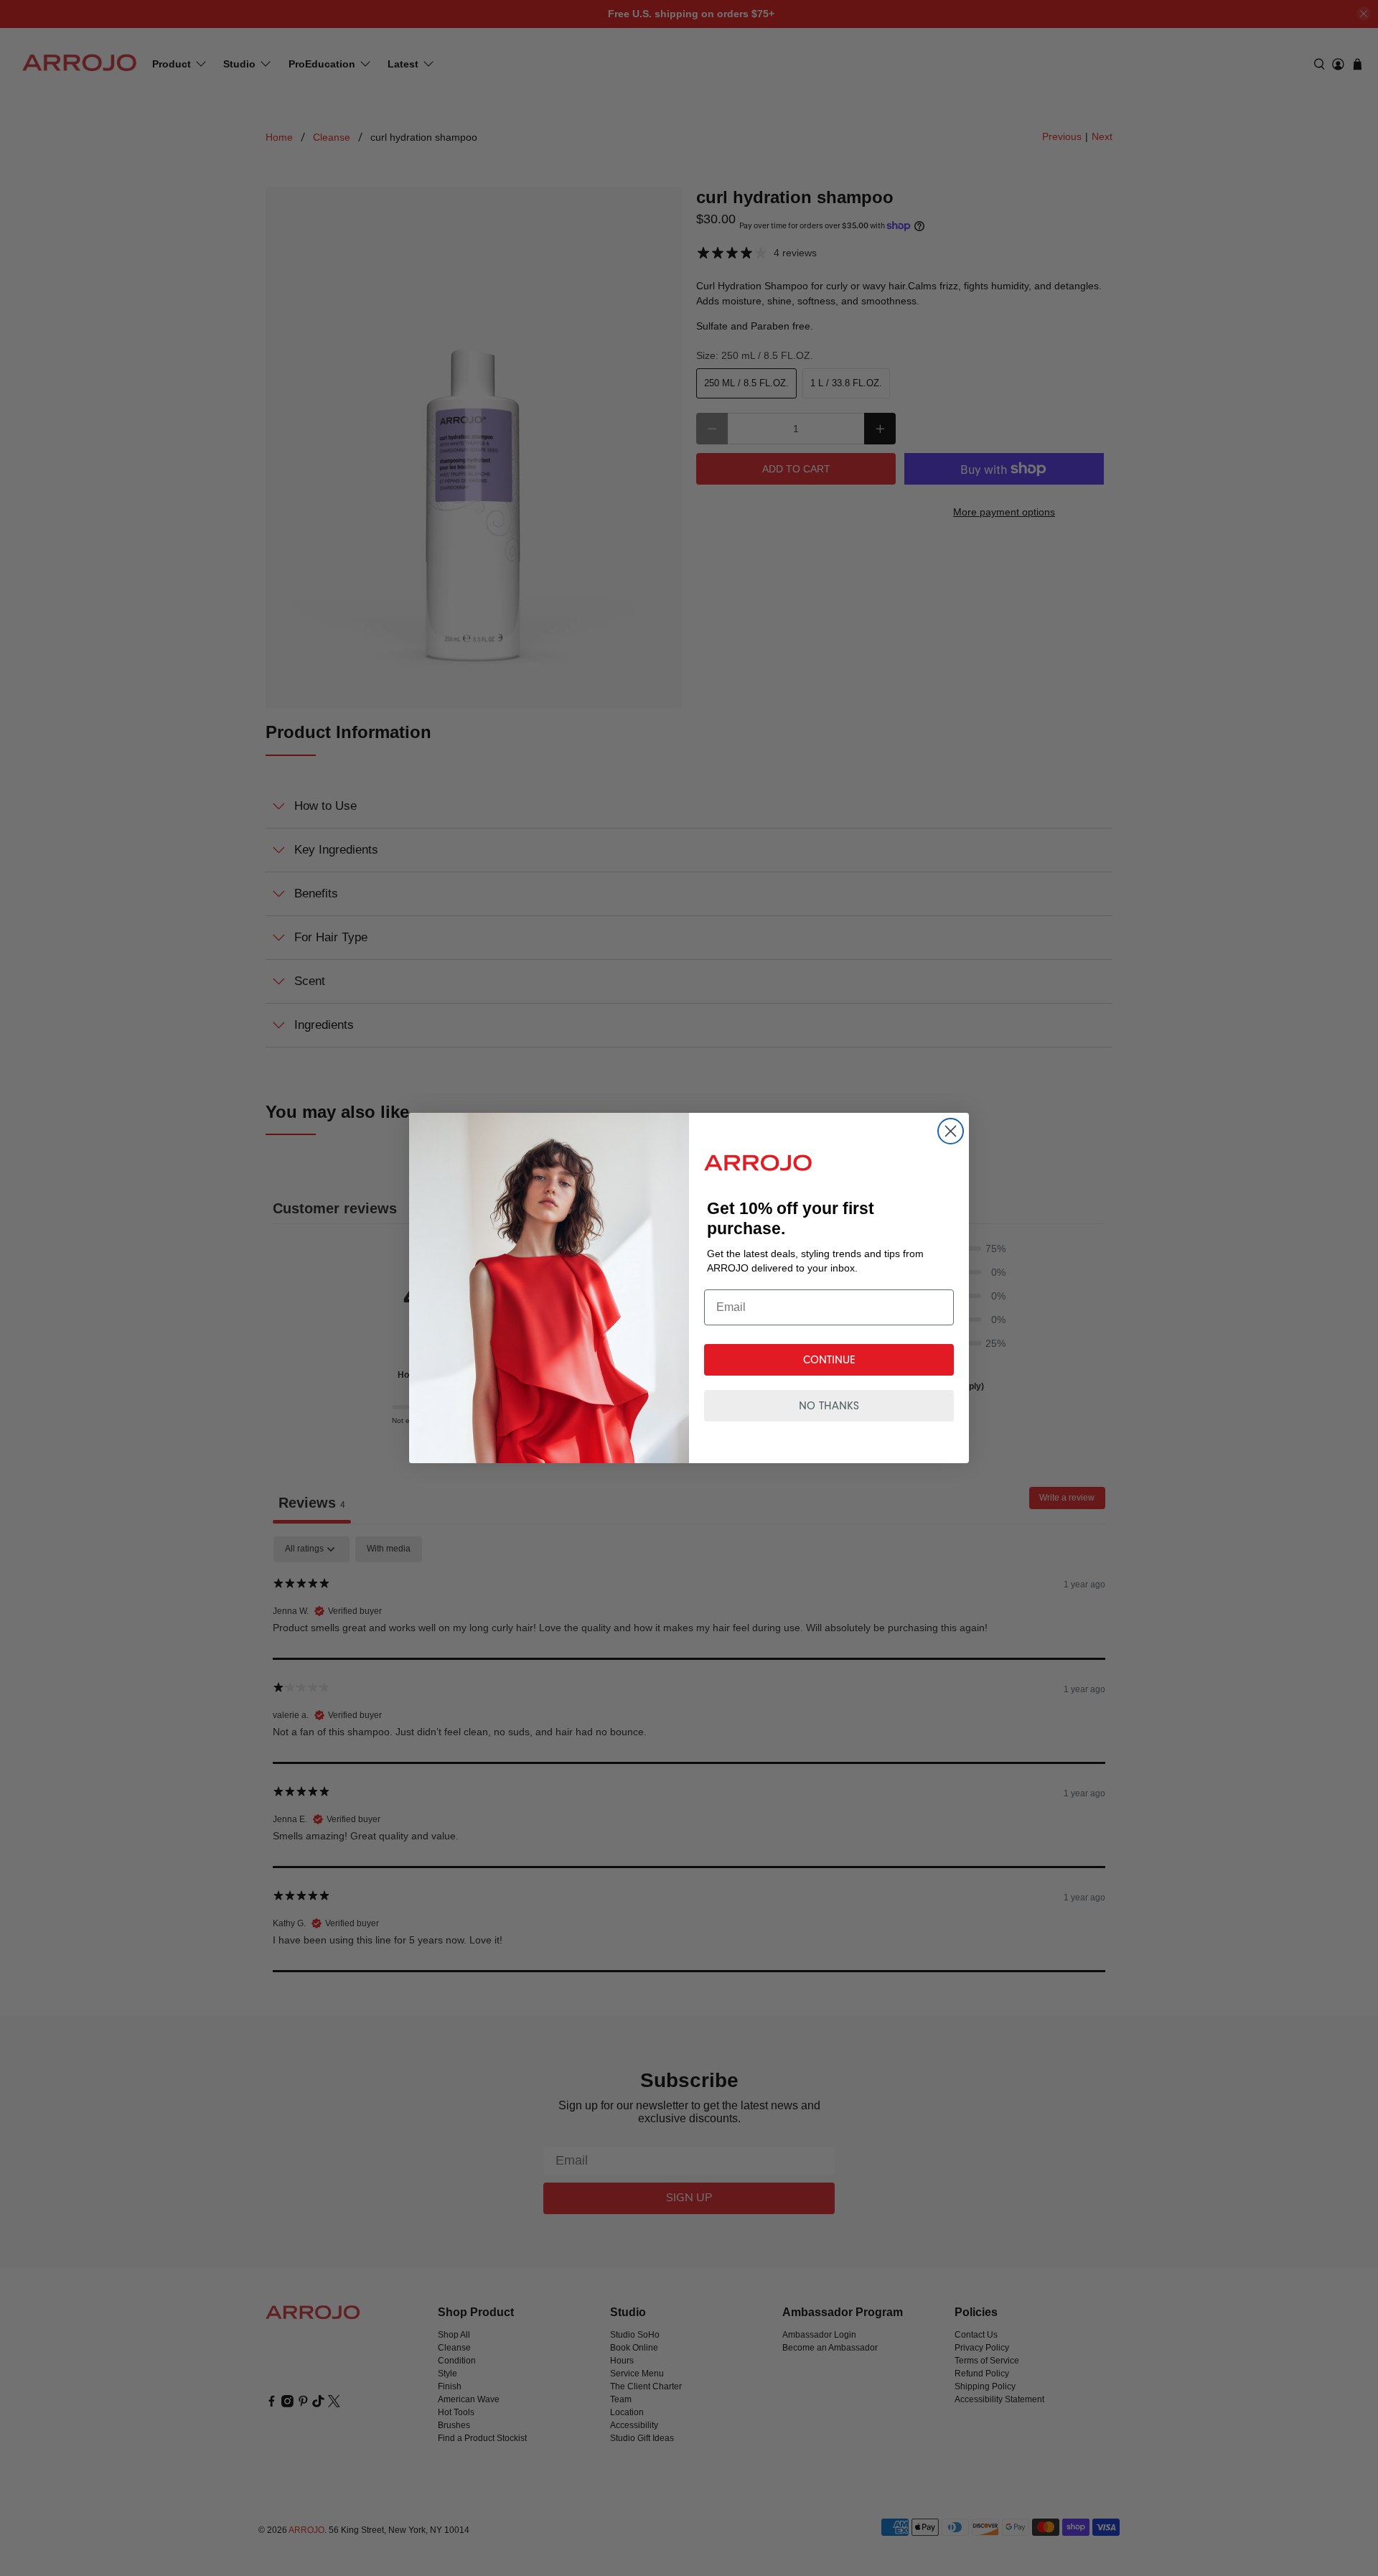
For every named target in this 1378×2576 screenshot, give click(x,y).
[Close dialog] (951, 1131)
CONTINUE (829, 1360)
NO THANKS (829, 1406)
